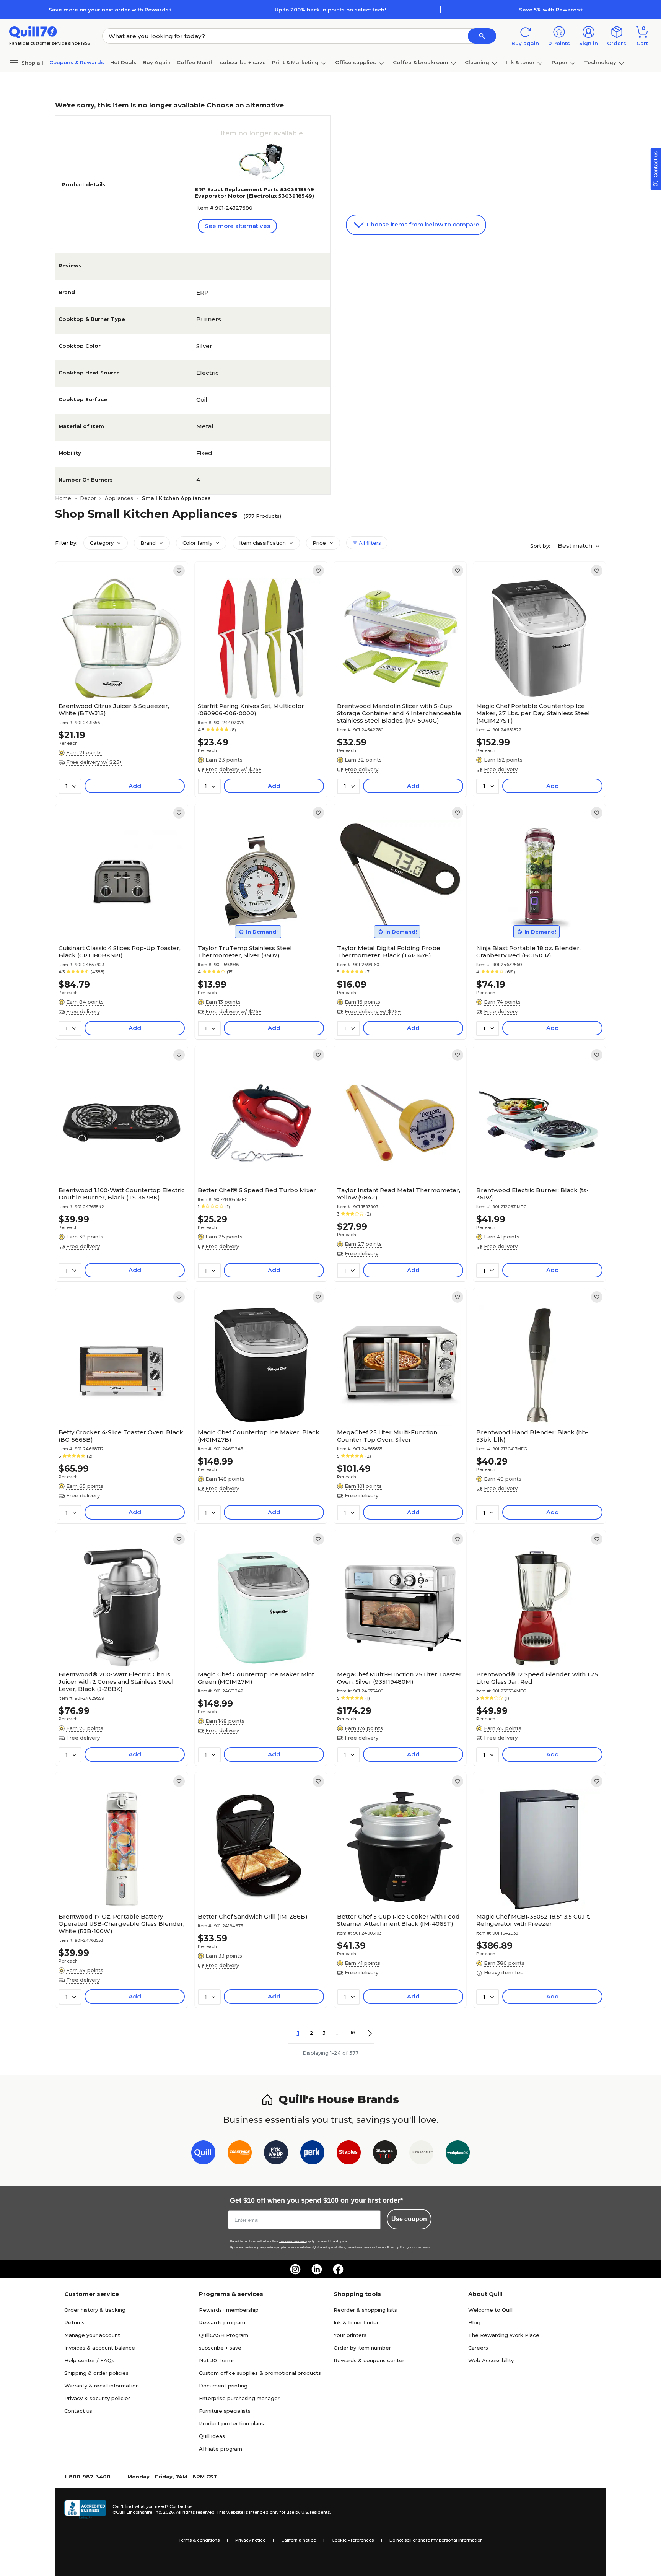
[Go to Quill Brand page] (203, 2154)
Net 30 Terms (217, 2360)
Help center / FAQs (89, 2360)
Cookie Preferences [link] (353, 2540)
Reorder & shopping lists (365, 2310)
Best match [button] (576, 546)
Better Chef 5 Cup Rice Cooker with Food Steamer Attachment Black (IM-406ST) (398, 1920)
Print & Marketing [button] (295, 62)
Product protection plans (231, 2423)
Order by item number (362, 2348)
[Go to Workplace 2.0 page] (458, 2154)
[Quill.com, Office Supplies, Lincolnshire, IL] (85, 2509)
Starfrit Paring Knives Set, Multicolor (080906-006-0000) (251, 709)
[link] (179, 571)
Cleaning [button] (477, 62)
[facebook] (338, 2269)
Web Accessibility (491, 2360)
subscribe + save (243, 62)
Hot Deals (123, 62)
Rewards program (222, 2322)
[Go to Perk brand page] (312, 2154)
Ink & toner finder (356, 2322)
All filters (369, 543)
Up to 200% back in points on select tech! (330, 10)
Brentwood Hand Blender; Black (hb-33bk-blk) (532, 1436)
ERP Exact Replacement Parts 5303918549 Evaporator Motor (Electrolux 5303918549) (254, 193)
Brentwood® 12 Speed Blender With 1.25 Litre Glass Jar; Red (537, 1678)
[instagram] (295, 2269)
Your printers (350, 2335)
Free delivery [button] (361, 769)
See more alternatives (237, 226)
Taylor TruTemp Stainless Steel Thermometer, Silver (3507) (245, 952)
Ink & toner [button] (520, 62)
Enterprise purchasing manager (239, 2398)
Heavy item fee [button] (504, 1972)
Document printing (223, 2386)
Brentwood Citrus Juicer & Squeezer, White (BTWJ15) (114, 709)
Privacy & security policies (98, 2398)
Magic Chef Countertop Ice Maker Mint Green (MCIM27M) (256, 1678)
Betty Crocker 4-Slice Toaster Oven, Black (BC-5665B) (121, 1436)
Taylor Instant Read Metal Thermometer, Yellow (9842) (399, 1194)
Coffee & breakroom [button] (421, 62)
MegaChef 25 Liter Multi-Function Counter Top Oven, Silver (387, 1436)
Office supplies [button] (356, 62)
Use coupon (409, 2219)
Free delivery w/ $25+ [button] (94, 762)
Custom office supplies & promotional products (260, 2373)
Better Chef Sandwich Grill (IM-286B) (253, 1916)
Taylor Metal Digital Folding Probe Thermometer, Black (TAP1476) (389, 952)
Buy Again (157, 62)
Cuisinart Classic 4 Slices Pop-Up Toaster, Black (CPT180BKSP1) (120, 952)
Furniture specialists (225, 2411)
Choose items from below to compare (422, 224)
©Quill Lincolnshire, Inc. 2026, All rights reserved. (164, 2512)
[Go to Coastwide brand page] (240, 2154)
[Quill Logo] (33, 32)
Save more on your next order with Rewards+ (110, 10)
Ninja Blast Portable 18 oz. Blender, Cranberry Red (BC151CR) (528, 952)
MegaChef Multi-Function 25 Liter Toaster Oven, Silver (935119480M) (399, 1678)
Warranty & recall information (102, 2386)
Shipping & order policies (96, 2373)
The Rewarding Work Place (504, 2335)
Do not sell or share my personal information (436, 2540)
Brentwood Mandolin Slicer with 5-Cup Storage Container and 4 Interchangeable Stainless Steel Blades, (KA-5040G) (399, 713)
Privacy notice (250, 2540)
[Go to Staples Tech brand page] (385, 2154)
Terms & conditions (199, 2540)
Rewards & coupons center (369, 2360)
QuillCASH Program (224, 2335)
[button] (482, 36)
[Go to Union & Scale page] (421, 2154)
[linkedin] (317, 2269)
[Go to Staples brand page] (349, 2154)
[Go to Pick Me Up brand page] (276, 2154)
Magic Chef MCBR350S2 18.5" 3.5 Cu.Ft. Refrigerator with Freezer (533, 1920)
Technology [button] (600, 62)
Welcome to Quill (490, 2310)
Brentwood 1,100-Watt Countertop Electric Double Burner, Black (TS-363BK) (122, 1194)
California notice (299, 2540)
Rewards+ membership (229, 2310)
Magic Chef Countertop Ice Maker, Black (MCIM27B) (259, 1436)
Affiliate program (221, 2449)
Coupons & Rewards (77, 62)
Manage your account (92, 2335)
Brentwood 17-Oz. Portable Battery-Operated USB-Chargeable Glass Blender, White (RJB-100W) (121, 1924)
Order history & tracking (95, 2310)
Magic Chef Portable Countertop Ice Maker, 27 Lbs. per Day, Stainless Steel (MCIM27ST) (533, 713)
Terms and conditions (293, 2241)
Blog (474, 2322)
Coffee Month (195, 62)
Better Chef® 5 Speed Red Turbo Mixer (257, 1190)
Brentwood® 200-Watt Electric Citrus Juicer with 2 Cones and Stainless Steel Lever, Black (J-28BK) (116, 1682)
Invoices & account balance (100, 2348)
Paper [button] (560, 62)
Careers (478, 2348)
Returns (74, 2322)
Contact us (78, 2411)
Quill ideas (212, 2436)
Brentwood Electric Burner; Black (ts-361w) (532, 1194)
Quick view (119, 676)
